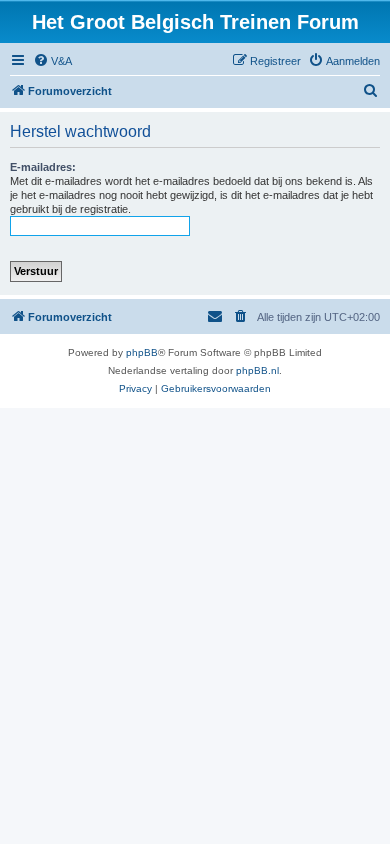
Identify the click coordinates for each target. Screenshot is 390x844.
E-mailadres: (43, 167)
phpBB (142, 352)
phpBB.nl (257, 370)
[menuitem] (52, 61)
